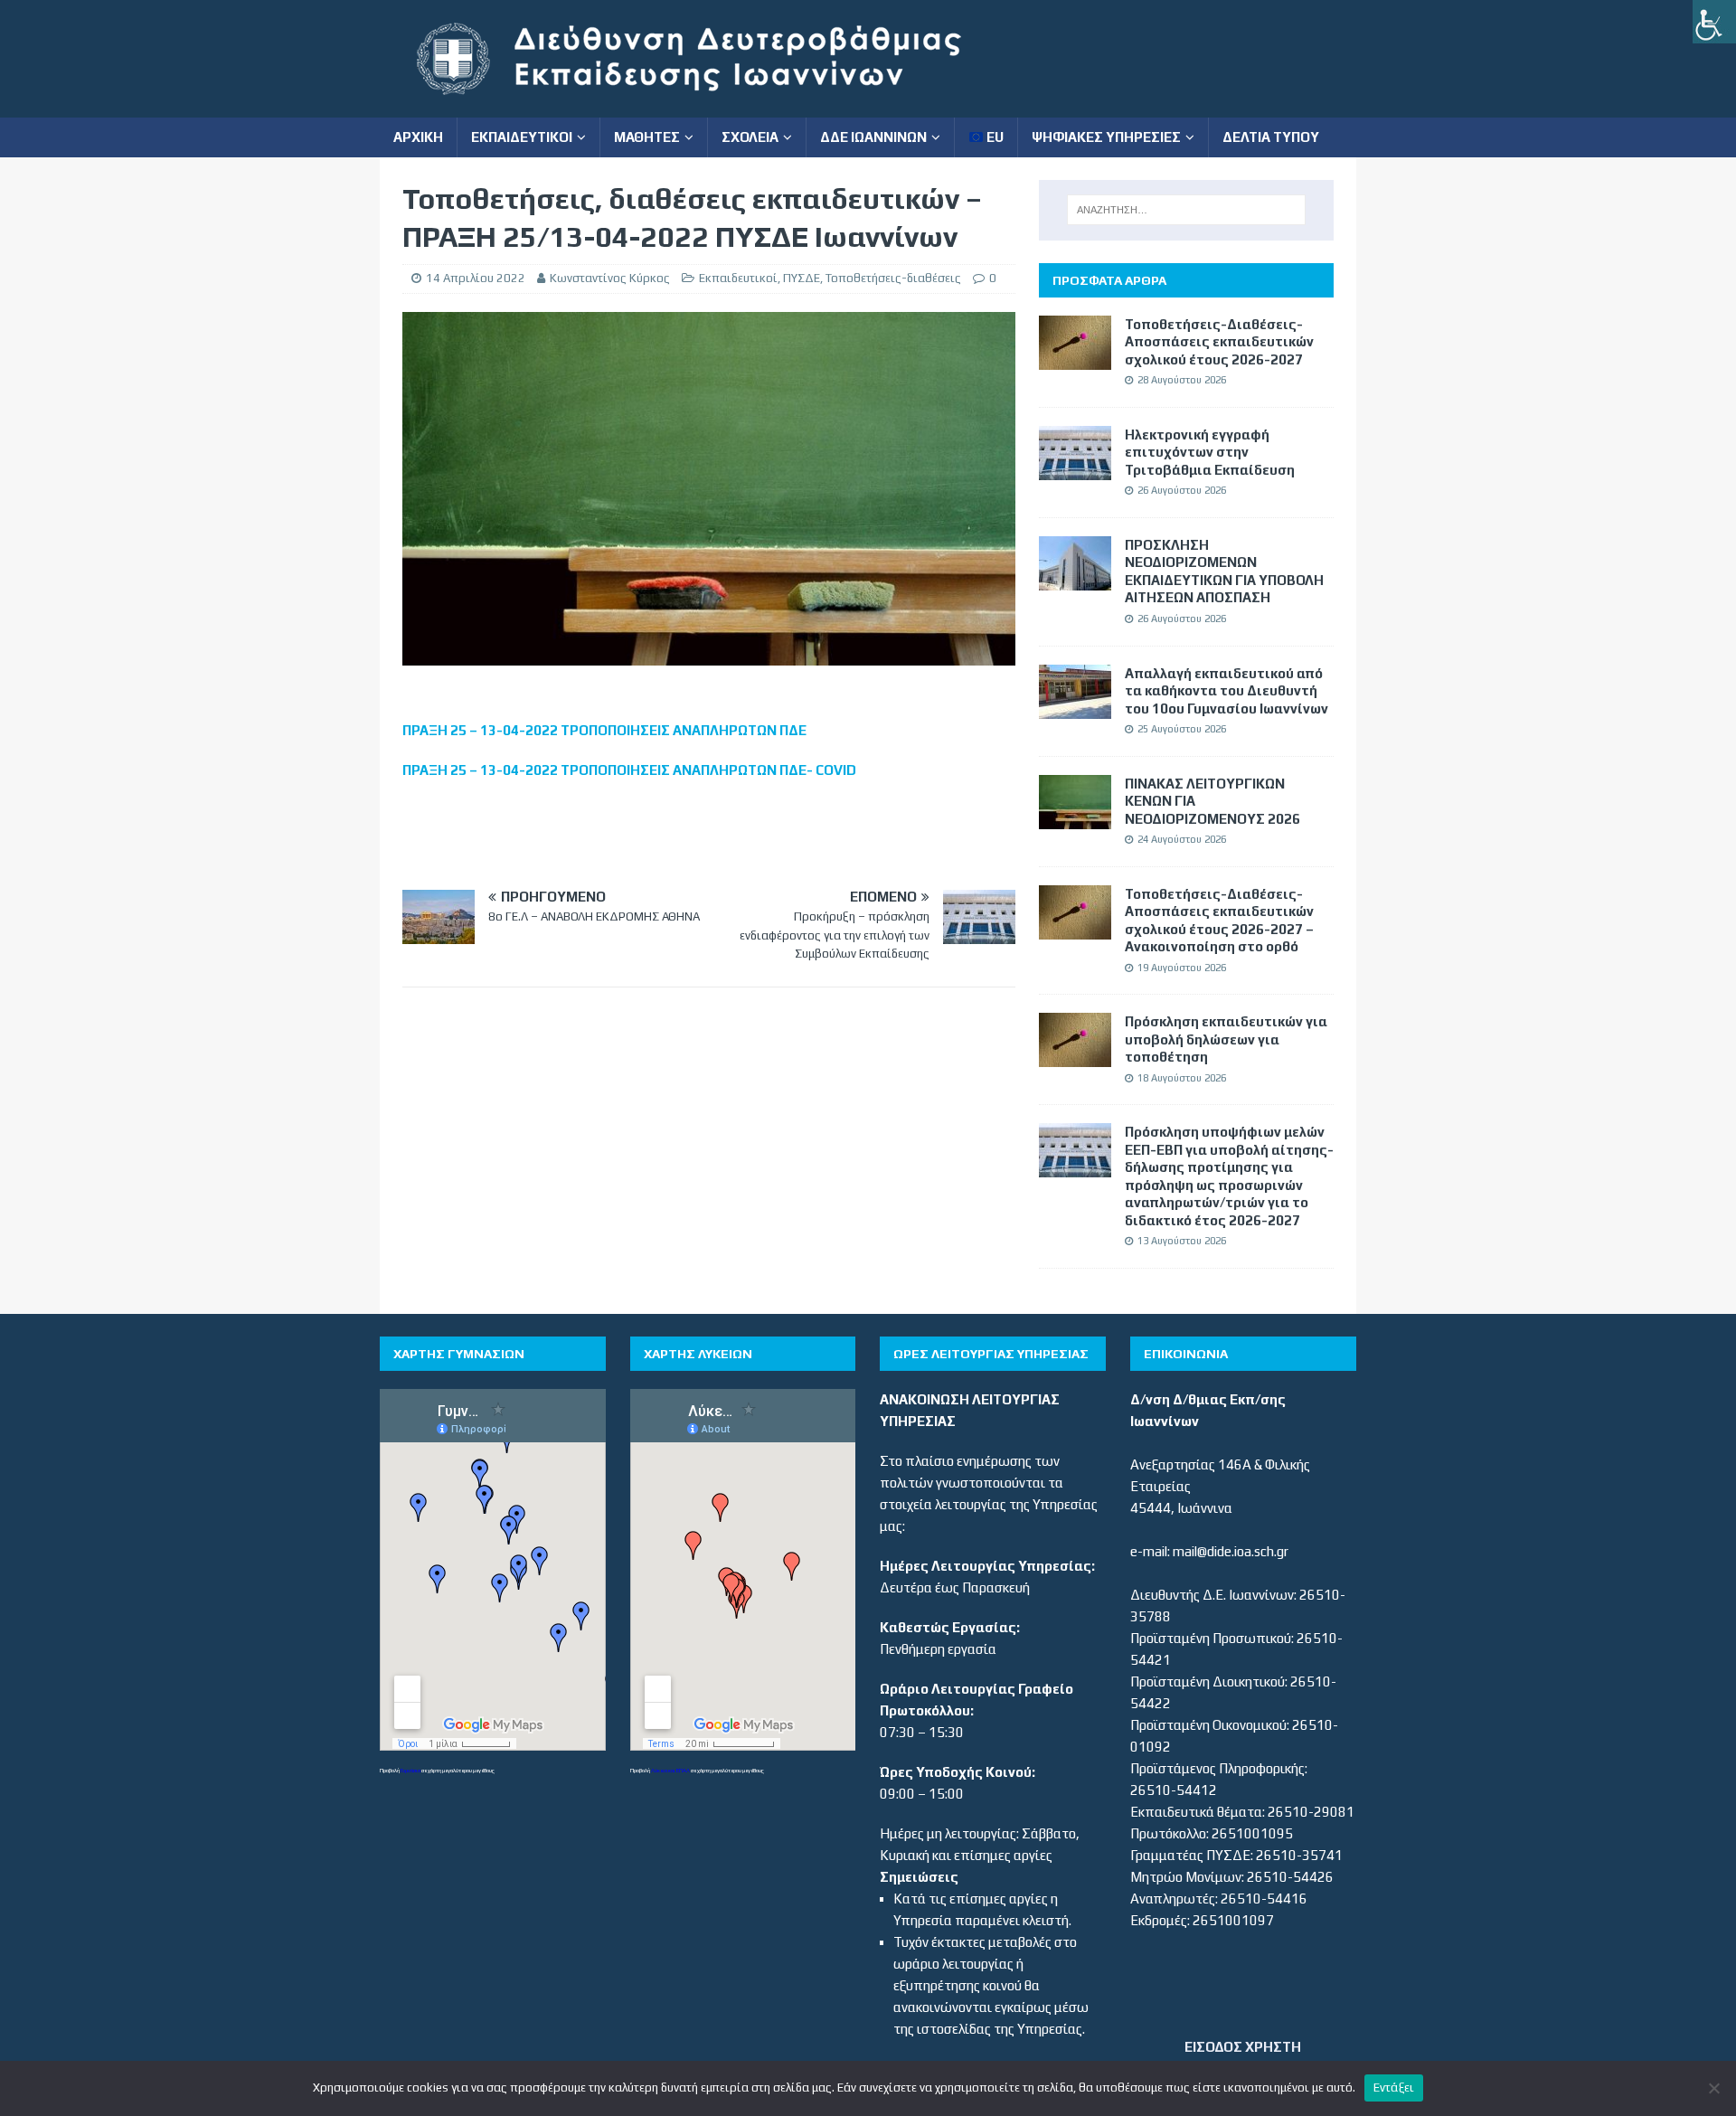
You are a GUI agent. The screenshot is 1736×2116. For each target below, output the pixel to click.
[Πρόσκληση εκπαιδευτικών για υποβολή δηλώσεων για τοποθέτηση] (1075, 1056)
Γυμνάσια (410, 1770)
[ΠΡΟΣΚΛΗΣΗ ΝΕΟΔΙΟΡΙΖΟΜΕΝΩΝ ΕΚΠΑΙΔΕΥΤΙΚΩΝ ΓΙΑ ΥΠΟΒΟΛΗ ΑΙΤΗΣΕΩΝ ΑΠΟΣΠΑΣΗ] (1075, 579)
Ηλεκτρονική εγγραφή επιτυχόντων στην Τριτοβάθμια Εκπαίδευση (1210, 452)
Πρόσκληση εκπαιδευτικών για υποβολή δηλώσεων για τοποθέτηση (1226, 1039)
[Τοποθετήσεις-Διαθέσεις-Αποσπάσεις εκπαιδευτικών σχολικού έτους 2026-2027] (1075, 359)
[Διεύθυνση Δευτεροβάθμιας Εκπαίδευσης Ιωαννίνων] (705, 106)
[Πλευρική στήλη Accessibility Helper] (1714, 22)
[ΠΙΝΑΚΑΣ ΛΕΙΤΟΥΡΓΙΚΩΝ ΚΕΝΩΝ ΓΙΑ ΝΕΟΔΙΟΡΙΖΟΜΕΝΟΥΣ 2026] (1075, 818)
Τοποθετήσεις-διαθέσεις (893, 278)
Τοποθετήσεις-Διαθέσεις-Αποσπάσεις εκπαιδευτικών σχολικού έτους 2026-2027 (1219, 342)
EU (994, 137)
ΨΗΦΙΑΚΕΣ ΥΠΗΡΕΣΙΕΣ (1106, 137)
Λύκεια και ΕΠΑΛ (670, 1770)
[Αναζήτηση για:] (1186, 210)
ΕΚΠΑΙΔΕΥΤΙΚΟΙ (522, 137)
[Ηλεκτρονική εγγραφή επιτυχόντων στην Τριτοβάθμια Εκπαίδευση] (1075, 469)
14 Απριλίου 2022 (476, 278)
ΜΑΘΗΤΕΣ (647, 137)
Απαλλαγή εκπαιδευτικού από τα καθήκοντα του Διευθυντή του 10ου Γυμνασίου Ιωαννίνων (1227, 691)
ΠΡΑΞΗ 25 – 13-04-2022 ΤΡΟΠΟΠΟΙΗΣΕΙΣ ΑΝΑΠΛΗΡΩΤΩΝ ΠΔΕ (604, 730)
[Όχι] (1713, 2088)
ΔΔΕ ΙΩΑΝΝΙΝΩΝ (873, 137)
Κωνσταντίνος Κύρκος (610, 278)
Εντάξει (1394, 2088)
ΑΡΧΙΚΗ (418, 137)
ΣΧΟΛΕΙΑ (750, 137)
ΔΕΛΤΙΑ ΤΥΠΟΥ (1271, 137)
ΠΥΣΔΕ (802, 278)
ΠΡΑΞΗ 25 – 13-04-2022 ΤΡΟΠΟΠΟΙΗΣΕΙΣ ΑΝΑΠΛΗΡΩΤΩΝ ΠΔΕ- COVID (629, 770)
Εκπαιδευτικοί (738, 278)
